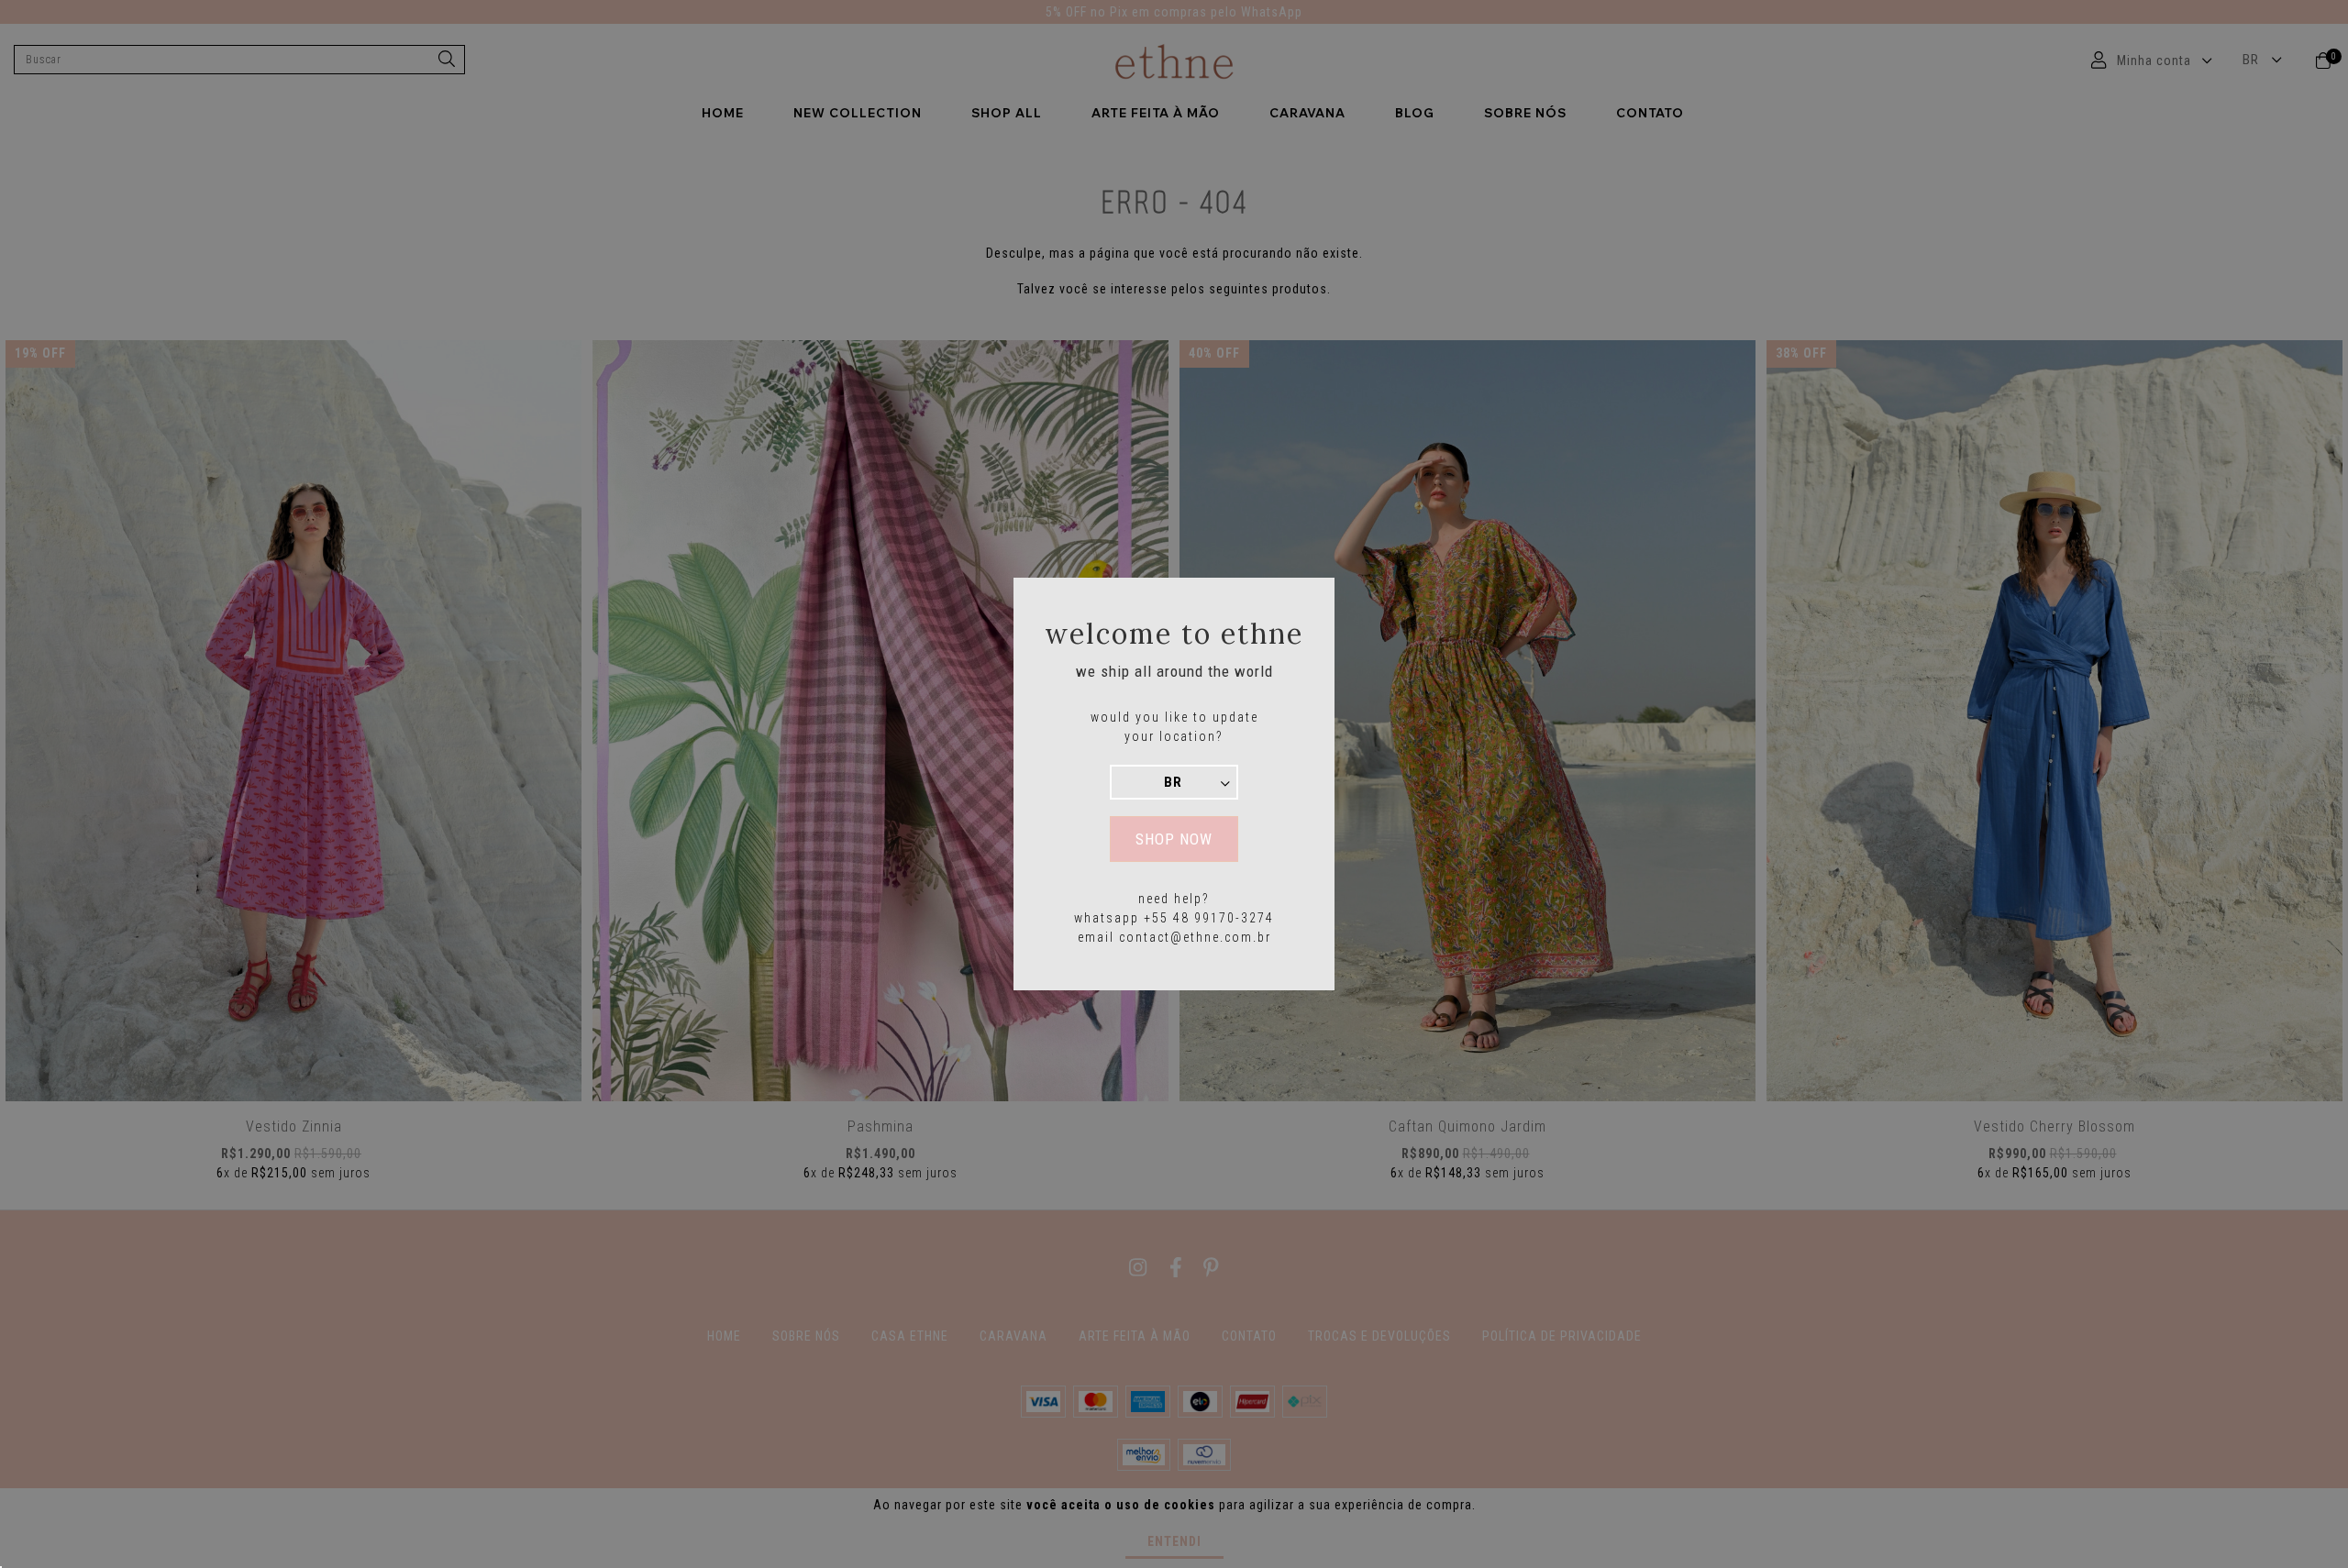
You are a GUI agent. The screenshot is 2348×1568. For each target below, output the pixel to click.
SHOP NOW (1174, 839)
